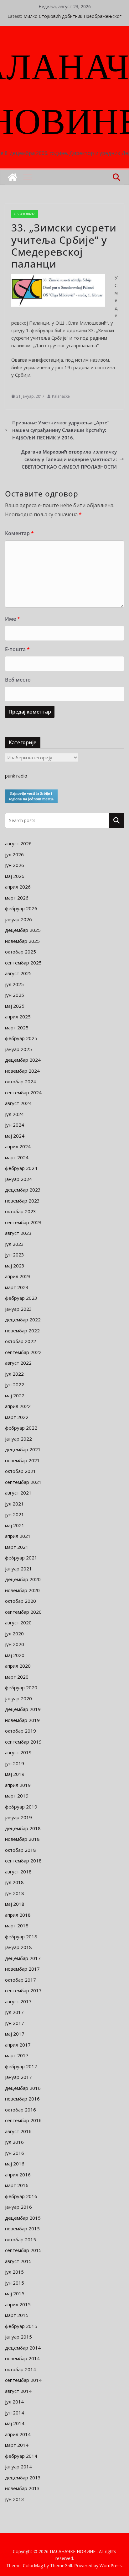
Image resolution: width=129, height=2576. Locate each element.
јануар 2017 (18, 2077)
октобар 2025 (21, 952)
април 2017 (18, 2045)
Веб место (18, 680)
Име (13, 619)
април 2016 (18, 2175)
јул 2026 (14, 854)
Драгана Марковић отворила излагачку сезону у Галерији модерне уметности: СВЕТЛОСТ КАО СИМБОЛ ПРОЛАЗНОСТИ (69, 459)
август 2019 (18, 1752)
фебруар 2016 (21, 2196)
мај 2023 (15, 1266)
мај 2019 (15, 1774)
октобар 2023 (21, 1211)
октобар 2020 (21, 1601)
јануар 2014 (18, 2467)
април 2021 (18, 1536)
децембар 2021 (23, 1449)
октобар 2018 (21, 1850)
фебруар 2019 (21, 1807)
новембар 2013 (22, 2488)
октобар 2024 (21, 1081)
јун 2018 (15, 1893)
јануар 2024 (18, 1179)
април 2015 (18, 2304)
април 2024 (18, 1146)
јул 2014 (14, 2402)
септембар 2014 (23, 2380)
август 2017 (18, 2001)
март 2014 (17, 2445)
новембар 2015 (22, 2228)
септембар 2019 (23, 1742)
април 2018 (18, 1915)
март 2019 (17, 1796)
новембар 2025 (22, 941)
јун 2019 (15, 1763)
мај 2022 (15, 1395)
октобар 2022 (21, 1341)
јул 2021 (14, 1504)
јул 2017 (14, 2012)
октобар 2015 (21, 2239)
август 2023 (18, 1233)
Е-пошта (17, 649)
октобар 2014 (21, 2369)
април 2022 (18, 1406)
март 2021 (17, 1547)
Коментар (19, 533)
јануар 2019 (18, 1817)
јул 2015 (14, 2272)
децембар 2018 (23, 1828)
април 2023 (18, 1276)
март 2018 (17, 1925)
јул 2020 (14, 1633)
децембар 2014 (23, 2348)
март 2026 (17, 898)
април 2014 (18, 2434)
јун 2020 (15, 1644)
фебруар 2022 (21, 1428)
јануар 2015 (18, 2337)
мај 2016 (15, 2164)
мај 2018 (15, 1904)
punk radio (16, 776)
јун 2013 (15, 2499)
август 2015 (18, 2261)
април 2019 (18, 1785)
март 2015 (17, 2315)
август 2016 (18, 2131)
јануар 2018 (18, 1947)
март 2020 (17, 1677)
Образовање (25, 214)
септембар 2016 (23, 2120)
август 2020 (18, 1623)
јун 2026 (15, 865)
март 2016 (17, 2185)
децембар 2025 (23, 930)
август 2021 (18, 1493)
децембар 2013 (23, 2478)
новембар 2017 (22, 1969)
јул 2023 (14, 1244)
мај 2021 (15, 1525)
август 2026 (18, 843)
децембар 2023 (23, 1190)
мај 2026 (15, 876)
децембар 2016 (23, 2088)
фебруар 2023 (21, 1298)
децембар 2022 (23, 1320)
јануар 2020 (18, 1698)
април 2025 (18, 1017)
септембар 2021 (23, 1482)
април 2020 (18, 1666)
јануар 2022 (18, 1439)
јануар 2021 (18, 1569)
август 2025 (18, 973)
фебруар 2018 (21, 1936)
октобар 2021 (21, 1471)
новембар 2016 (22, 2099)
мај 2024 (15, 1136)
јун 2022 (15, 1384)
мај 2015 (15, 2293)
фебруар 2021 (21, 1558)
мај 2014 (15, 2423)
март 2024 (17, 1157)
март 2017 (17, 2055)
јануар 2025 (18, 1049)
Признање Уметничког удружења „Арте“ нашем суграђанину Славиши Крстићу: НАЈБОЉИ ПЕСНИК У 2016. (61, 430)
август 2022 (18, 1363)
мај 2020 (15, 1655)
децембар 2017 (23, 1958)
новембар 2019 (22, 1720)
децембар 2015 (23, 2218)
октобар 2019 (21, 1731)
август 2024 (18, 1103)
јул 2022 (14, 1374)
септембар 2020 (23, 1612)
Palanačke (61, 396)
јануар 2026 (18, 919)
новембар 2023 (22, 1201)
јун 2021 (15, 1514)
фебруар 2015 (21, 2326)
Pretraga (116, 820)
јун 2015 (15, 2283)
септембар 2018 (23, 1861)
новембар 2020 (22, 1590)
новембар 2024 (22, 1071)
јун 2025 (15, 995)
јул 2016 (14, 2142)
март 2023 (17, 1287)
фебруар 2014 (21, 2456)
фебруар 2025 (21, 1038)
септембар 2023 (23, 1222)
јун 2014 (15, 2413)
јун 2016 (15, 2153)
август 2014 (18, 2391)
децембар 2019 (23, 1709)
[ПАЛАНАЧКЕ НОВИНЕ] (13, 177)
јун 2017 (15, 2023)
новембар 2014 (22, 2358)
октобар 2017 (21, 1980)
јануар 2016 (18, 2207)
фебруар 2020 (21, 1687)
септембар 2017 (23, 1990)
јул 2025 (14, 984)
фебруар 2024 (21, 1168)
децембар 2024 (23, 1060)
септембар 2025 (23, 963)
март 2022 (17, 1417)
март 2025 (17, 1028)
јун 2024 (15, 1125)
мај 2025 (15, 1006)
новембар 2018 (22, 1839)
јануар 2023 (18, 1309)
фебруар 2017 (21, 2066)
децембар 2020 (23, 1579)
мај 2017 (15, 2034)
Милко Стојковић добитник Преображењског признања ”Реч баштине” (72, 19)
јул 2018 (14, 1882)
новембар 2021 (22, 1460)
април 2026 (18, 887)
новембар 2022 (22, 1330)
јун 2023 (15, 1255)
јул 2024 (14, 1114)
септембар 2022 (23, 1352)
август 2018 (18, 1872)
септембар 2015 (23, 2250)
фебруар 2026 (21, 908)
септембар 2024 (23, 1092)
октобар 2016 (21, 2110)
